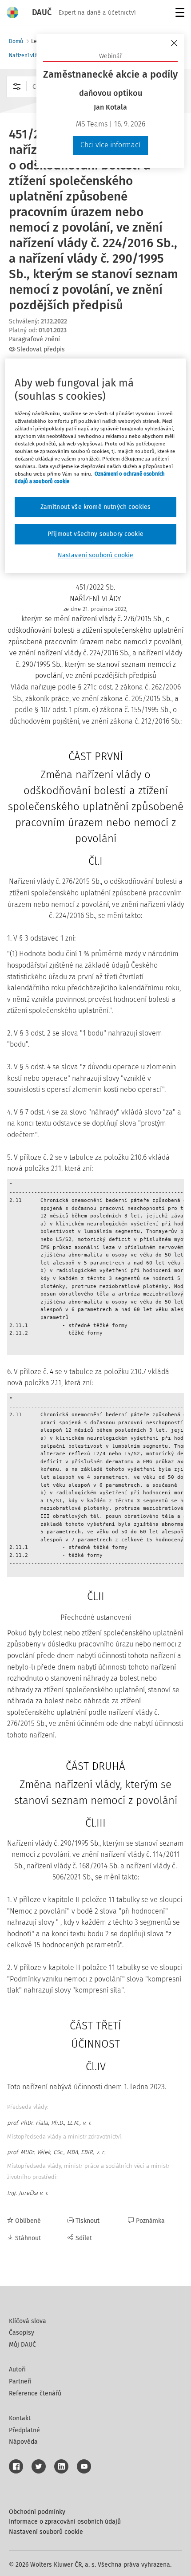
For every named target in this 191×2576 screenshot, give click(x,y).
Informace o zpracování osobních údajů (65, 2522)
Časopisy (22, 2333)
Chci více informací (110, 145)
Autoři (17, 2369)
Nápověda (23, 2442)
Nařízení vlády (26, 55)
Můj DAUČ (22, 2345)
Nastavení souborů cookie (46, 2532)
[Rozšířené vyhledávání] (17, 87)
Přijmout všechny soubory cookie (95, 534)
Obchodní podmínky (37, 2512)
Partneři (20, 2381)
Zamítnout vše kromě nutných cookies (96, 507)
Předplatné (24, 2430)
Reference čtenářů (35, 2393)
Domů (16, 41)
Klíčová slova (28, 2321)
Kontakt (20, 2418)
